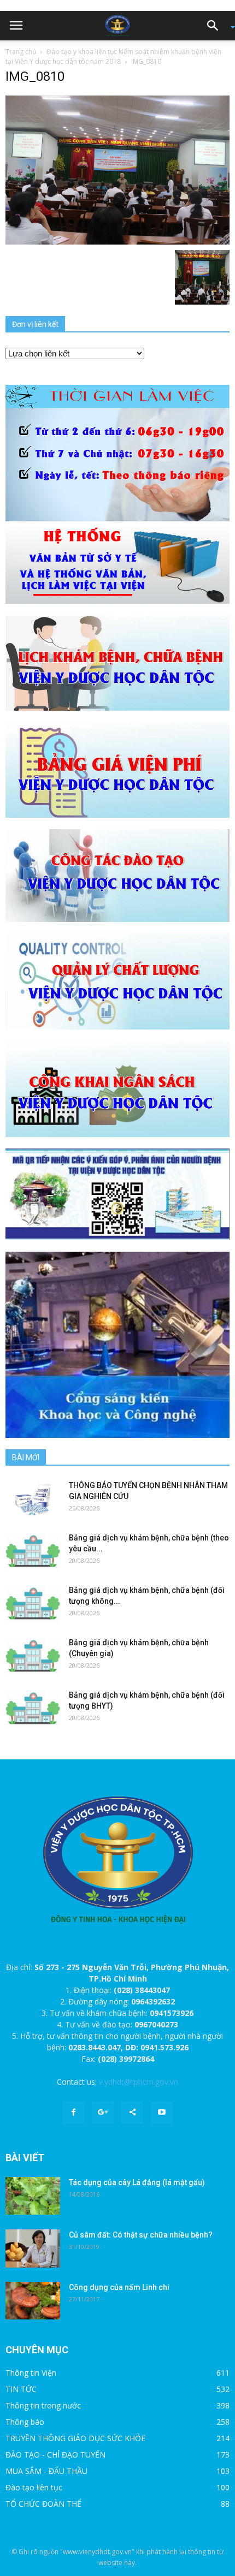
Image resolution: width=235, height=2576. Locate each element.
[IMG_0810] (117, 169)
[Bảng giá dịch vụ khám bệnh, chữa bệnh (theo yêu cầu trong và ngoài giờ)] (33, 1551)
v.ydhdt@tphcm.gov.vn (139, 2082)
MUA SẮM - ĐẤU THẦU (46, 2471)
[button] (216, 26)
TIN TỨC (21, 2389)
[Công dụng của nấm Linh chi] (33, 2301)
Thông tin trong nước (43, 2405)
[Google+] (103, 2113)
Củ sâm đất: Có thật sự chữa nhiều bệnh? (141, 2235)
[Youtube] (162, 2113)
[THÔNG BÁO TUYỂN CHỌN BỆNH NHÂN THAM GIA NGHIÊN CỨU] (33, 1499)
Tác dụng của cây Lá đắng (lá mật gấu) (137, 2182)
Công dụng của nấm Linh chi (119, 2287)
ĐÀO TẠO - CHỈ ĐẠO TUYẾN (55, 2455)
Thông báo (25, 2422)
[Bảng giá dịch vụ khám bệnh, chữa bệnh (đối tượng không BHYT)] (33, 1604)
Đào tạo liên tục (34, 2487)
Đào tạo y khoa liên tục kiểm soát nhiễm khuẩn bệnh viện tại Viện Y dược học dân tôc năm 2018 (113, 56)
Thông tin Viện (31, 2373)
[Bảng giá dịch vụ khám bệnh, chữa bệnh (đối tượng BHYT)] (33, 1708)
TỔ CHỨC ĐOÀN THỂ (43, 2504)
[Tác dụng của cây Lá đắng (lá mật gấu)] (33, 2196)
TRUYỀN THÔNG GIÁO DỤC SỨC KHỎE (75, 2438)
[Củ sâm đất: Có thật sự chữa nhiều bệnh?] (33, 2248)
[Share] (132, 2113)
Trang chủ (21, 52)
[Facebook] (73, 2113)
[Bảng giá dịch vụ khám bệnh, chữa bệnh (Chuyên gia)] (33, 1656)
